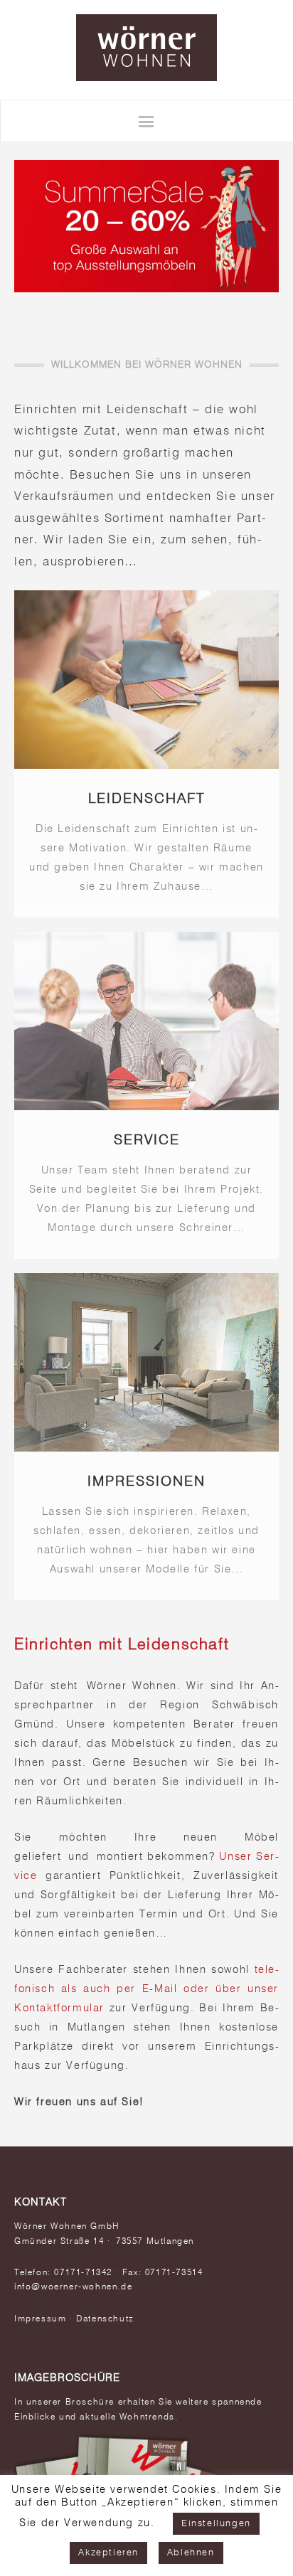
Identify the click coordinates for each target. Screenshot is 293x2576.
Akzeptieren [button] (108, 2553)
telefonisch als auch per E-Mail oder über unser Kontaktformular (146, 1989)
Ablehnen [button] (191, 2553)
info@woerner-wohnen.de (73, 2287)
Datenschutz (105, 2319)
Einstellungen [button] (216, 2524)
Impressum (40, 2319)
